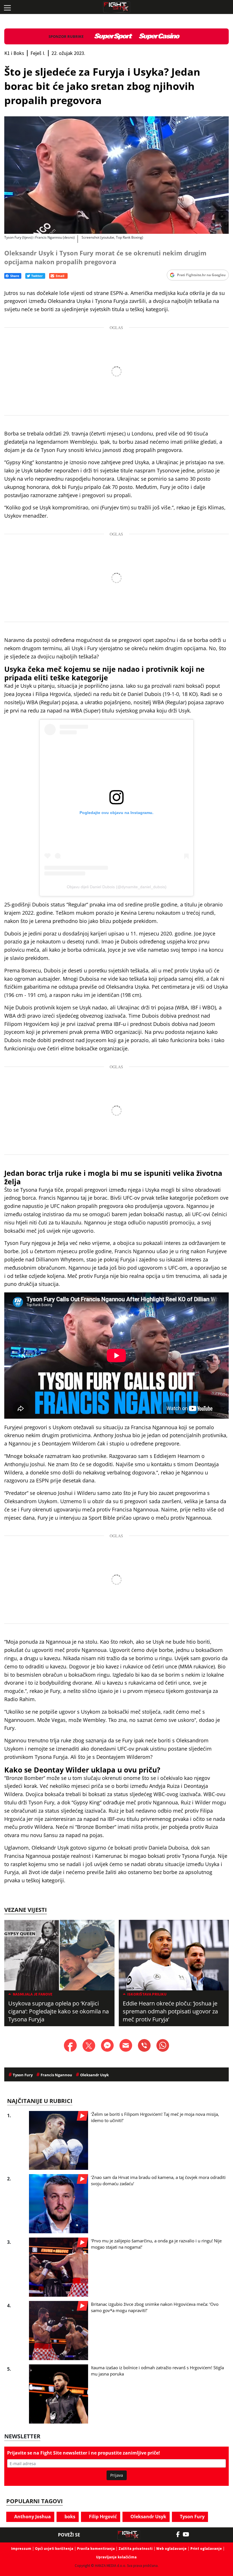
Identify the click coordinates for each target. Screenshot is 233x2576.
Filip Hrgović (102, 2517)
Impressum (21, 2549)
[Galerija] (116, 175)
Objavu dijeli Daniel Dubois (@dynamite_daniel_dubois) (117, 887)
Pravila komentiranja (96, 2549)
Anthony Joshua (32, 2517)
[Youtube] (189, 2534)
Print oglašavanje (206, 2549)
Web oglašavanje (171, 2549)
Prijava (117, 2475)
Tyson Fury (192, 2517)
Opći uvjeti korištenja (54, 2549)
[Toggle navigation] (7, 7)
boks (69, 2517)
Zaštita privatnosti (136, 2549)
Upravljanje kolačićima (116, 2557)
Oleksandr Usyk (148, 2517)
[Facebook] (179, 2534)
